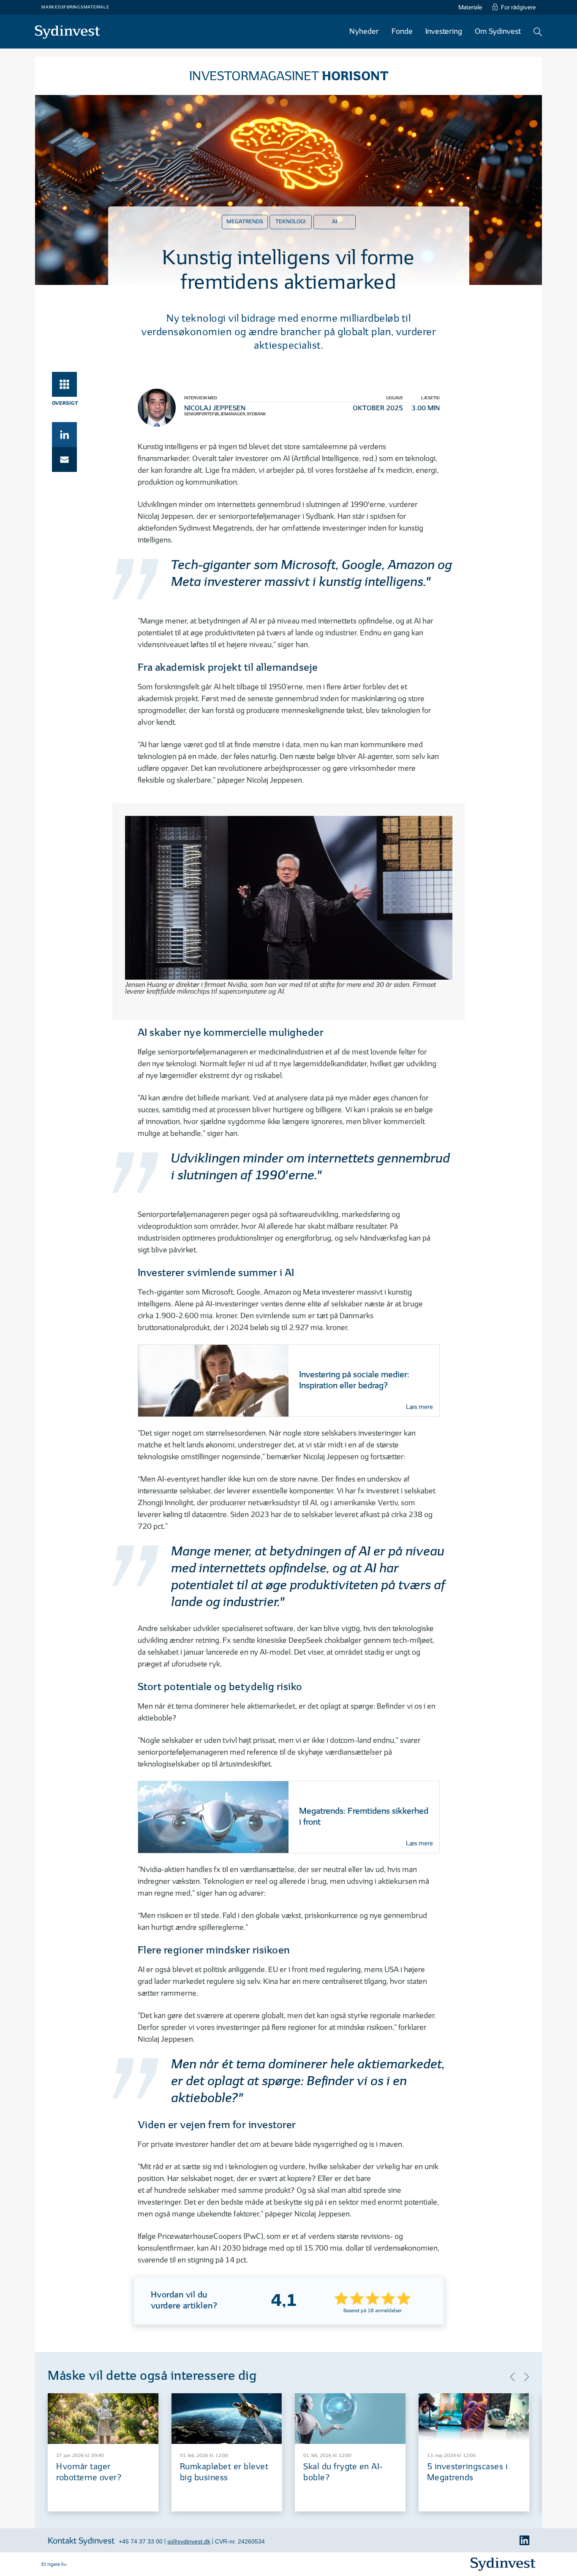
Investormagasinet (289, 76)
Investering (444, 31)
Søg (538, 32)
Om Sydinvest (498, 31)
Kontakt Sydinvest (81, 2541)
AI (335, 222)
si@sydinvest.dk (189, 2541)
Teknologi (290, 222)
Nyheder (364, 31)
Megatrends (245, 222)
